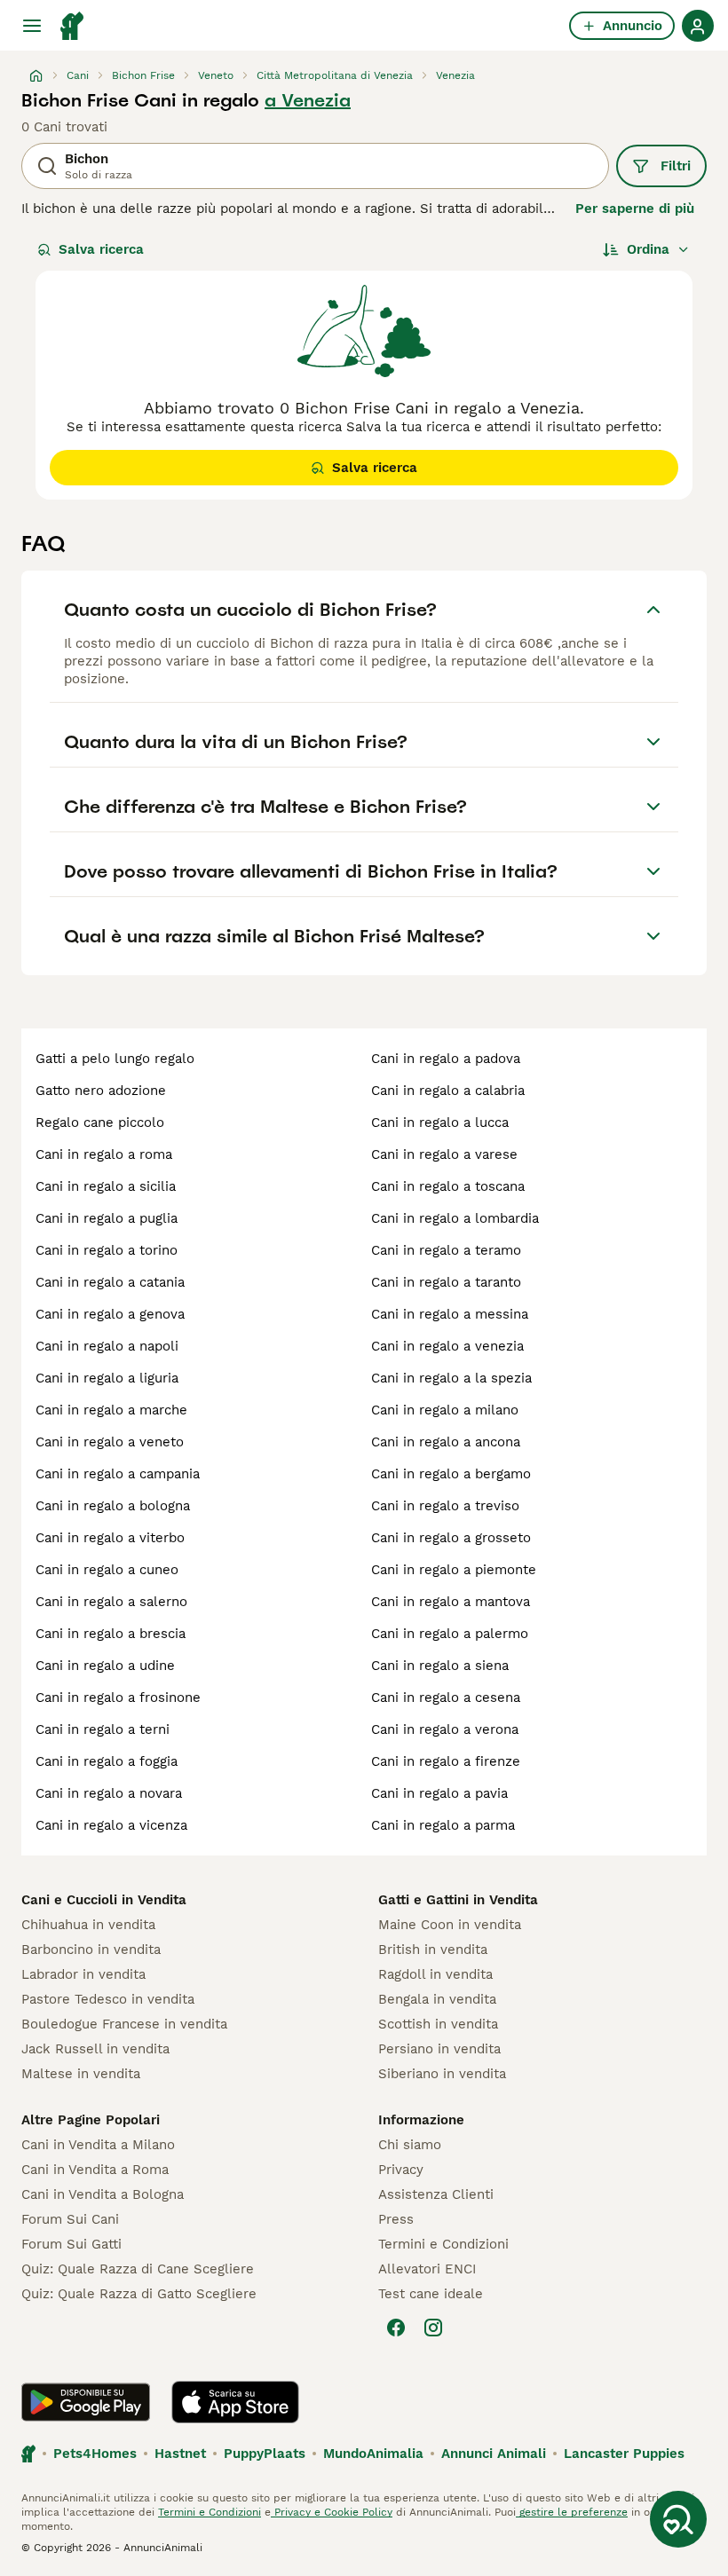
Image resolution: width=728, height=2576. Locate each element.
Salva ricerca (101, 249)
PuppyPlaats (265, 2454)
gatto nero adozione (101, 1091)
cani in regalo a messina (450, 1314)
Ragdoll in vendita (435, 1974)
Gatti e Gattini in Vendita (458, 1900)
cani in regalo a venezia (447, 1346)
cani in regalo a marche (111, 1410)
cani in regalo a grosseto (451, 1538)
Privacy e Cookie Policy (332, 2512)
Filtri (676, 166)
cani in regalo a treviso (445, 1506)
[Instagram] (433, 2328)
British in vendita (433, 1950)
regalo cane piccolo (100, 1123)
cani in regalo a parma (443, 1825)
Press (396, 2219)
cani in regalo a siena (440, 1666)
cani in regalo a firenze (446, 1761)
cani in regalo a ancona (446, 1442)
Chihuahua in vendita (88, 1925)
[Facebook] (396, 2328)
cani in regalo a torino (107, 1250)
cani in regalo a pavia (439, 1793)
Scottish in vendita (438, 2024)
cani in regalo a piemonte (454, 1570)
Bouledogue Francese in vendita (124, 2024)
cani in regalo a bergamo (451, 1474)
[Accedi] (698, 26)
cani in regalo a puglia (107, 1218)
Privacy (401, 2170)
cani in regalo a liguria (107, 1378)
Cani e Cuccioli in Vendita (104, 1900)
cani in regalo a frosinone (118, 1698)
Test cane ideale (431, 2294)
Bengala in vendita (437, 1999)
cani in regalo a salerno (111, 1602)
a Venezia (308, 100)
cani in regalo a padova (446, 1059)
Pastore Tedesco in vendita (108, 1999)
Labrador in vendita (83, 1974)
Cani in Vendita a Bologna (103, 2194)
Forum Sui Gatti (71, 2244)
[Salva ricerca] (678, 2519)
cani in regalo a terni (103, 1729)
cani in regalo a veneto (110, 1442)
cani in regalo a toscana (448, 1186)
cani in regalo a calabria (448, 1091)
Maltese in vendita (81, 2074)
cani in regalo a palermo (450, 1634)
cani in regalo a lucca (440, 1123)
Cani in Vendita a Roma (95, 2170)
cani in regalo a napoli (107, 1346)
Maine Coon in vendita (450, 1925)
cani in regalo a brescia (111, 1634)
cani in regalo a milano (445, 1410)
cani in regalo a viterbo (110, 1538)
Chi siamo (410, 2145)
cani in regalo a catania (110, 1282)
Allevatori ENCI (427, 2269)
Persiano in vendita (439, 2049)
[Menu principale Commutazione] (32, 26)
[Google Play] (86, 2402)
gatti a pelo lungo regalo (115, 1059)
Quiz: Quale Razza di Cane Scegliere (138, 2269)
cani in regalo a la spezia (451, 1378)
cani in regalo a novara (109, 1793)
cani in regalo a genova (110, 1314)
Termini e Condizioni (443, 2244)
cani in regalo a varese (444, 1154)
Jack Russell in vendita (95, 2049)
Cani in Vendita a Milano (98, 2145)
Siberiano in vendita (442, 2074)
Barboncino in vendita (91, 1950)
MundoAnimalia (373, 2454)
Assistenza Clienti (436, 2194)
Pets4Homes (95, 2454)
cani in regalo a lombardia (455, 1218)
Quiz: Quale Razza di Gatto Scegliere (139, 2294)
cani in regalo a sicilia (106, 1186)
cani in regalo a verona (445, 1729)
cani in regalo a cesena (446, 1698)
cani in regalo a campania (118, 1474)
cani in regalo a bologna (113, 1506)
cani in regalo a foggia (107, 1761)
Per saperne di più (635, 209)
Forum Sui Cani (70, 2219)
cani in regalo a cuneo (107, 1570)
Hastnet (180, 2454)
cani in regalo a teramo (446, 1250)
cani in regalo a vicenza (111, 1825)
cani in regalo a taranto (446, 1282)
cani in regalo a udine (105, 1666)
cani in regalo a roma (104, 1154)
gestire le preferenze (572, 2512)
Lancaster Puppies (624, 2454)
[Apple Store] (235, 2402)
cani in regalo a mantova (451, 1602)
